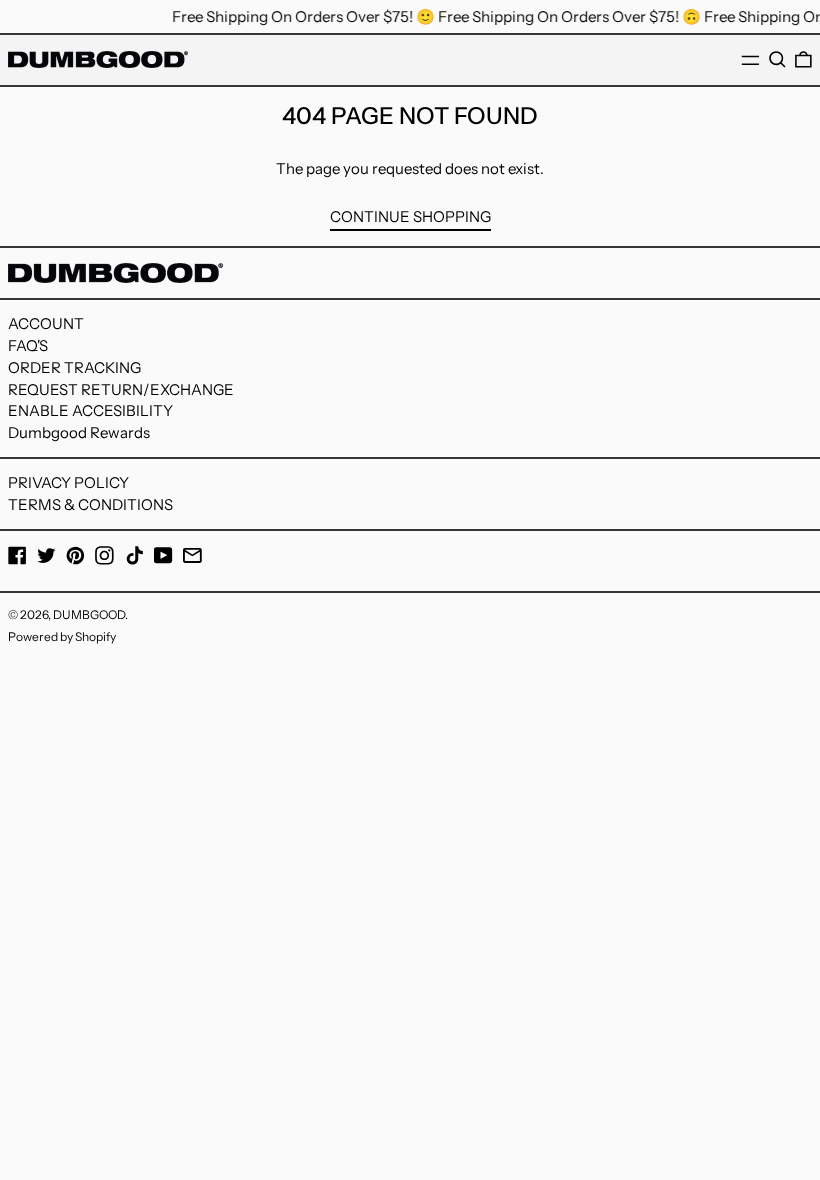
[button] (777, 60)
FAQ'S (28, 345)
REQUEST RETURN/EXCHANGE (121, 389)
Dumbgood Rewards (79, 432)
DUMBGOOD (89, 614)
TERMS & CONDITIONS (90, 504)
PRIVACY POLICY (68, 482)
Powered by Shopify (62, 636)
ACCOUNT (46, 323)
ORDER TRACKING (74, 367)
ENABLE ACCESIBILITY (90, 410)
